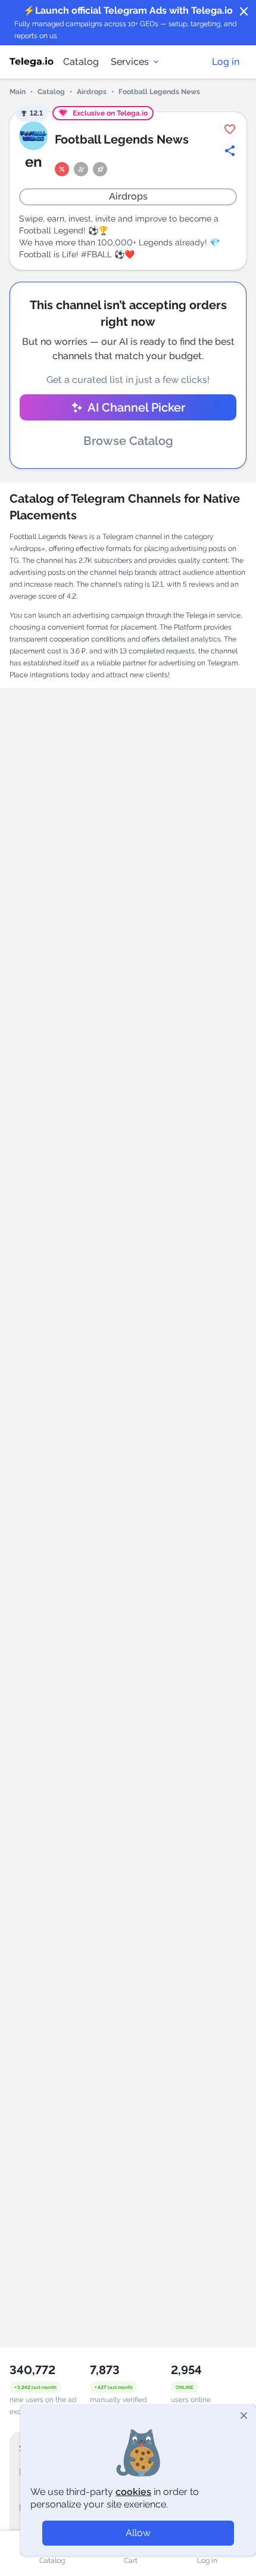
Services (130, 62)
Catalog (81, 62)
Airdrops (92, 92)
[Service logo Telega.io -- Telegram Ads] (32, 62)
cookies (133, 2492)
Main (18, 92)
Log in (226, 62)
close (244, 12)
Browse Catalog (128, 441)
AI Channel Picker (136, 407)
